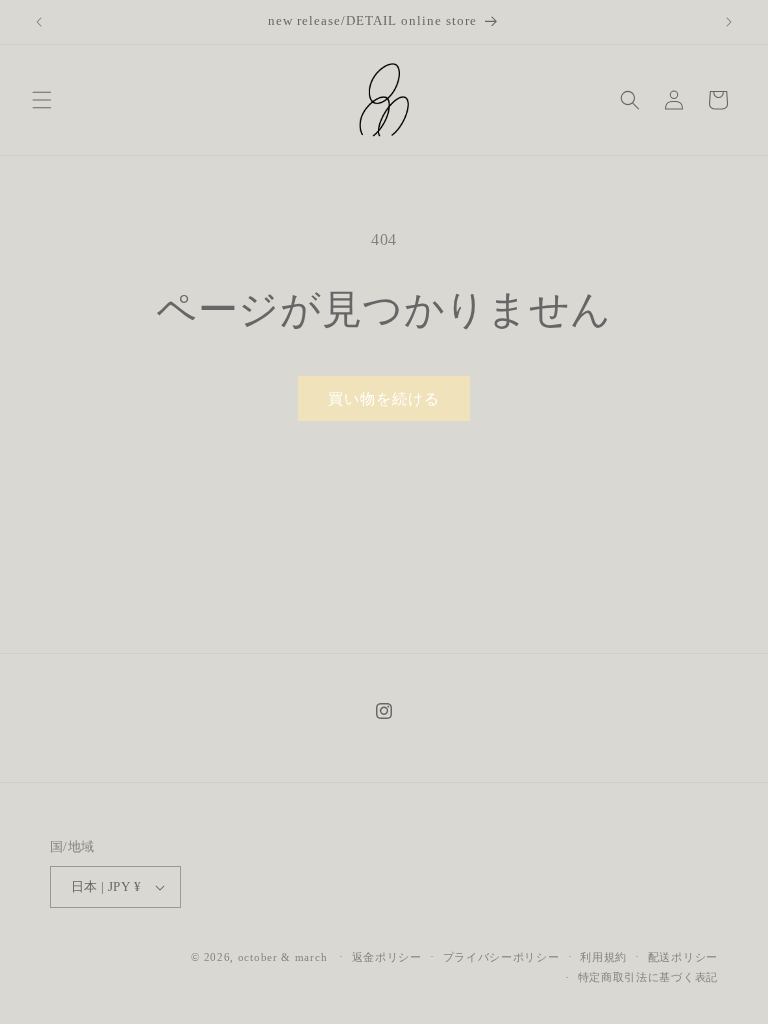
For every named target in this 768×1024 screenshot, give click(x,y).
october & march (283, 957)
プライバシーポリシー (501, 957)
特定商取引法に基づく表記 (648, 977)
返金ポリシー (387, 957)
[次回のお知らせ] (729, 22)
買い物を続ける (384, 399)
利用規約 (603, 957)
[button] (42, 100)
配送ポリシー (683, 957)
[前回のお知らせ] (39, 22)
